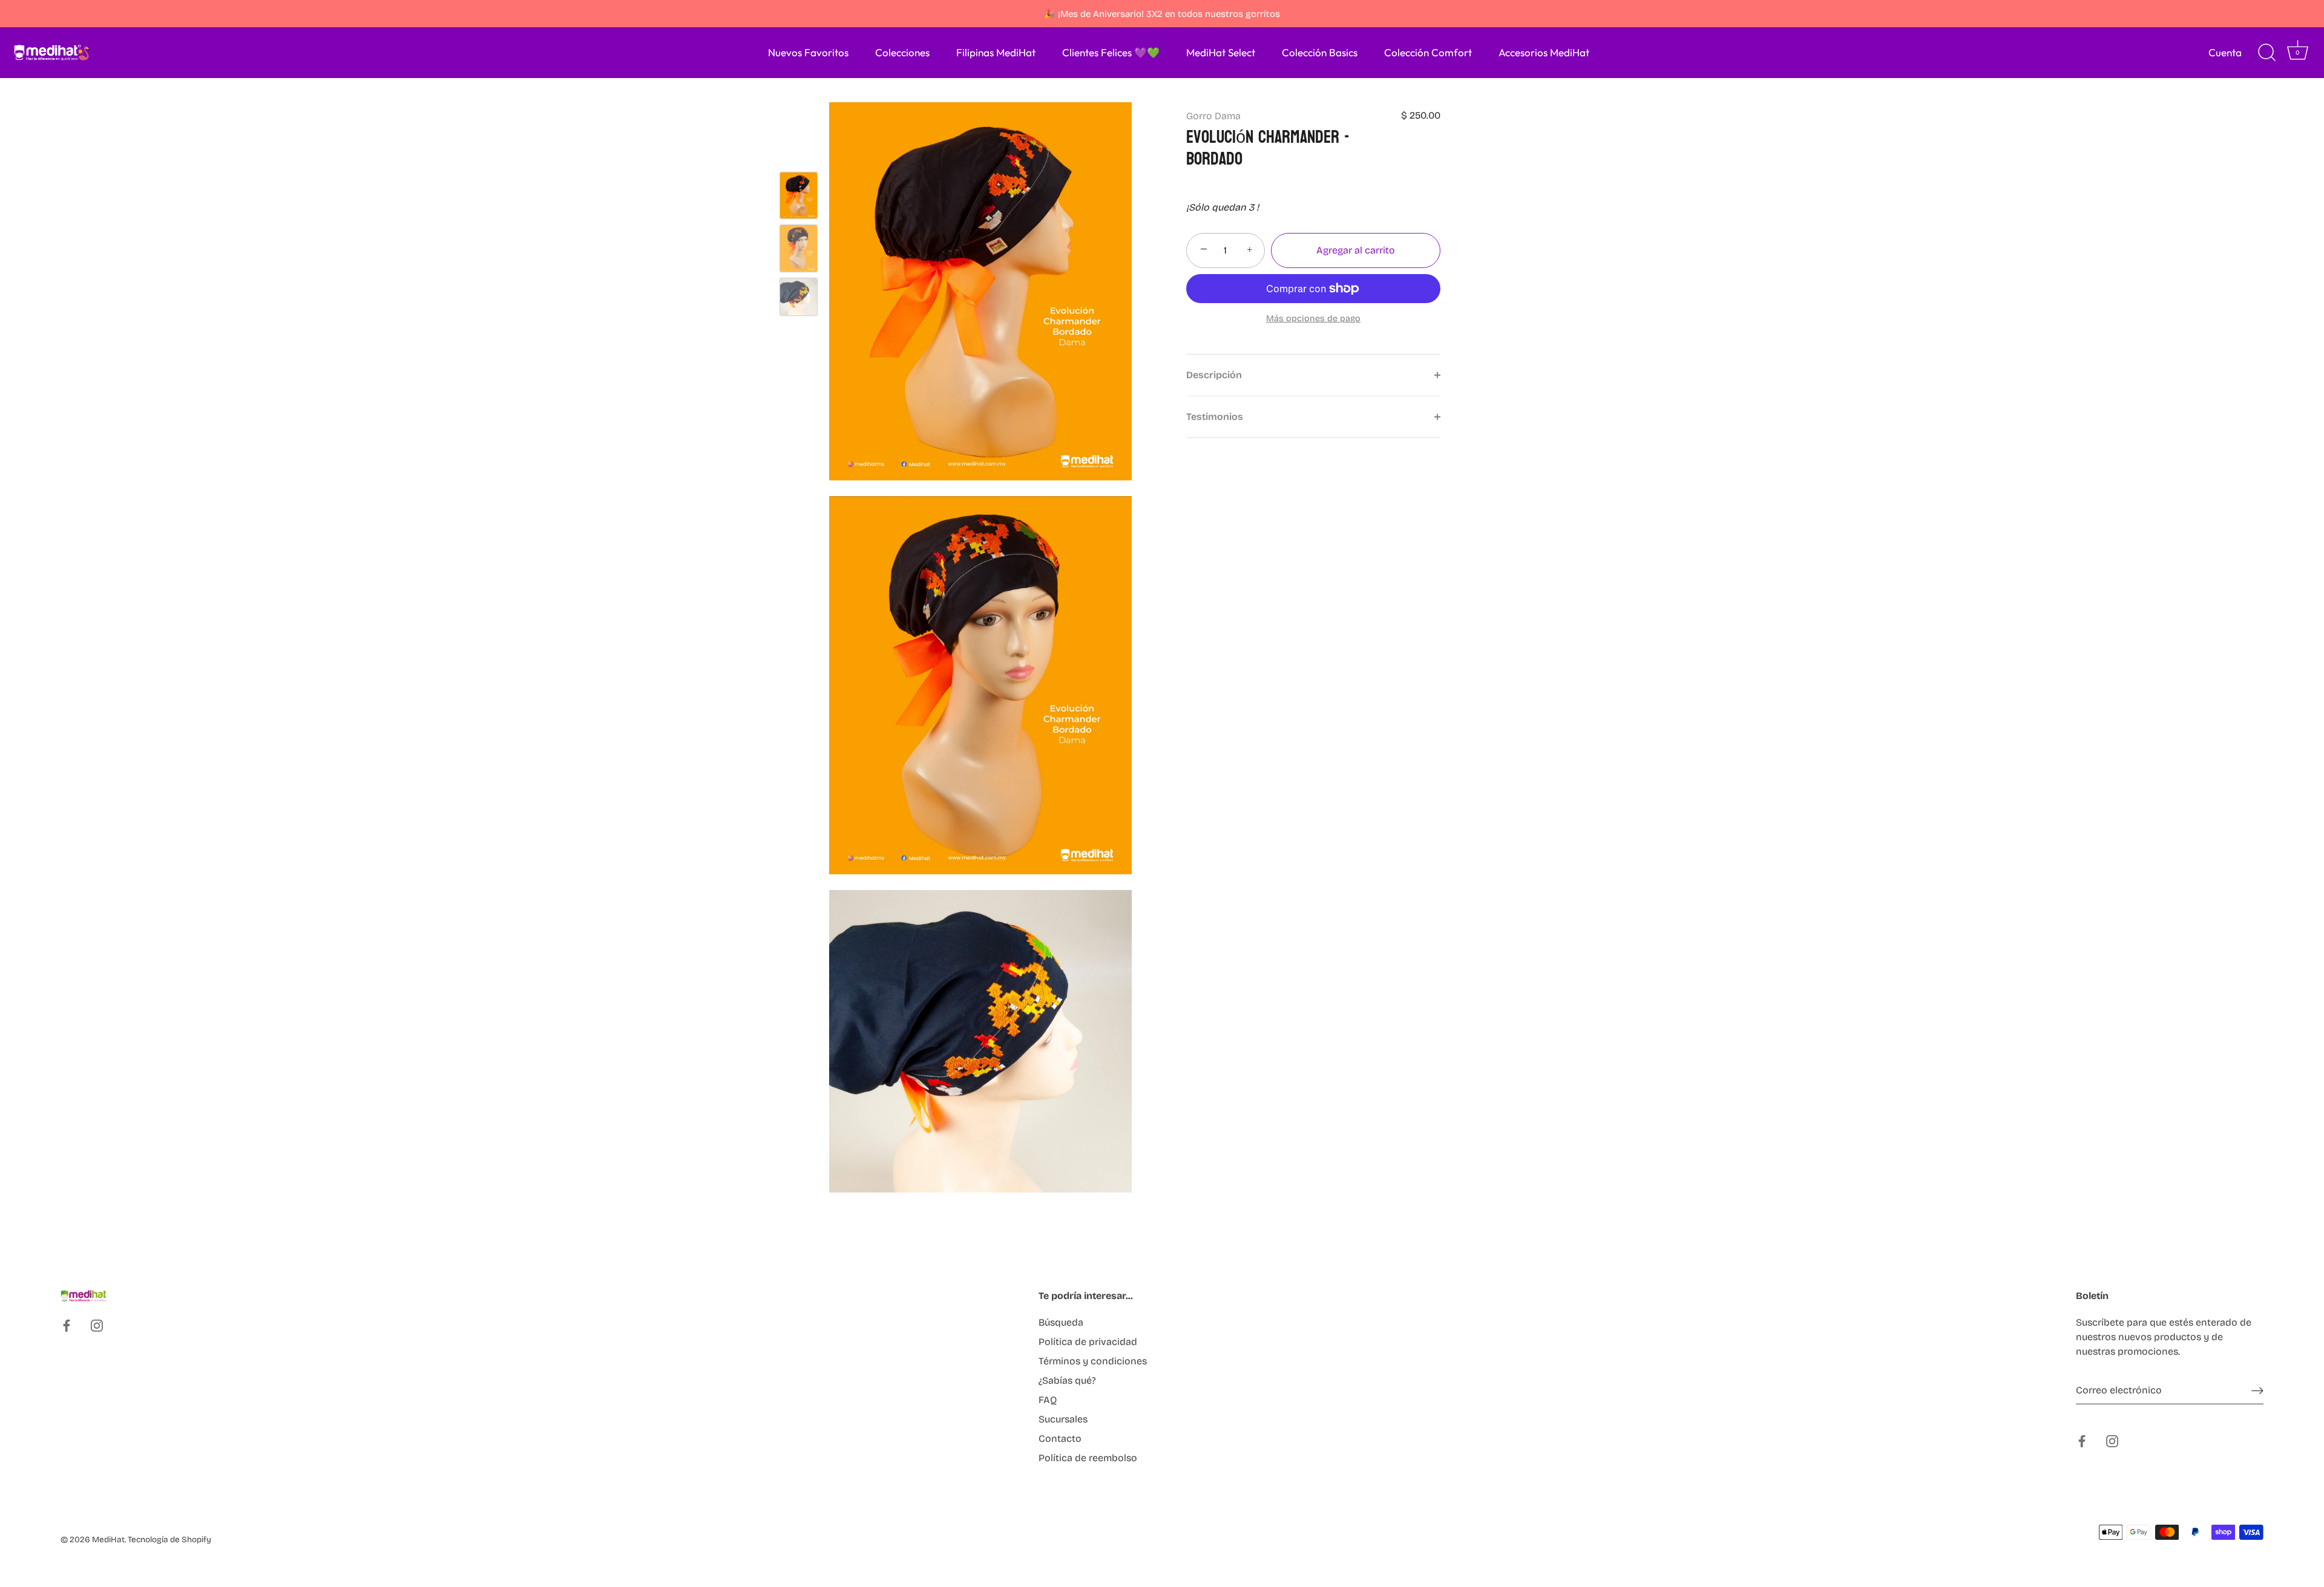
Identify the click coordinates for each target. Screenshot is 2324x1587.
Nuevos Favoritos (808, 52)
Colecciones (902, 52)
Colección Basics (1320, 52)
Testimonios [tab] (1215, 417)
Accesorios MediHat (1544, 52)
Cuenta (2225, 52)
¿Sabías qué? (1067, 1380)
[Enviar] (2257, 1391)
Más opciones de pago (1313, 319)
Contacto (1060, 1438)
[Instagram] (97, 1325)
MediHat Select (1221, 52)
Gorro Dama (1213, 116)
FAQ (1048, 1400)
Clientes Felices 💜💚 (1111, 52)
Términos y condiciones (1093, 1361)
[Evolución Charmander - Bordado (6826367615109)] (799, 297)
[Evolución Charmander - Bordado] (799, 195)
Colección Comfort (1428, 52)
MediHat (108, 1540)
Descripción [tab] (1214, 375)
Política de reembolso (1088, 1458)
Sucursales (1063, 1419)
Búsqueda (1061, 1322)
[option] (799, 198)
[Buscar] (2267, 53)
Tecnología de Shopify (169, 1540)
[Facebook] (67, 1325)
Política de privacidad (1088, 1342)
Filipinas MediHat (996, 52)
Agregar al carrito (1356, 250)
